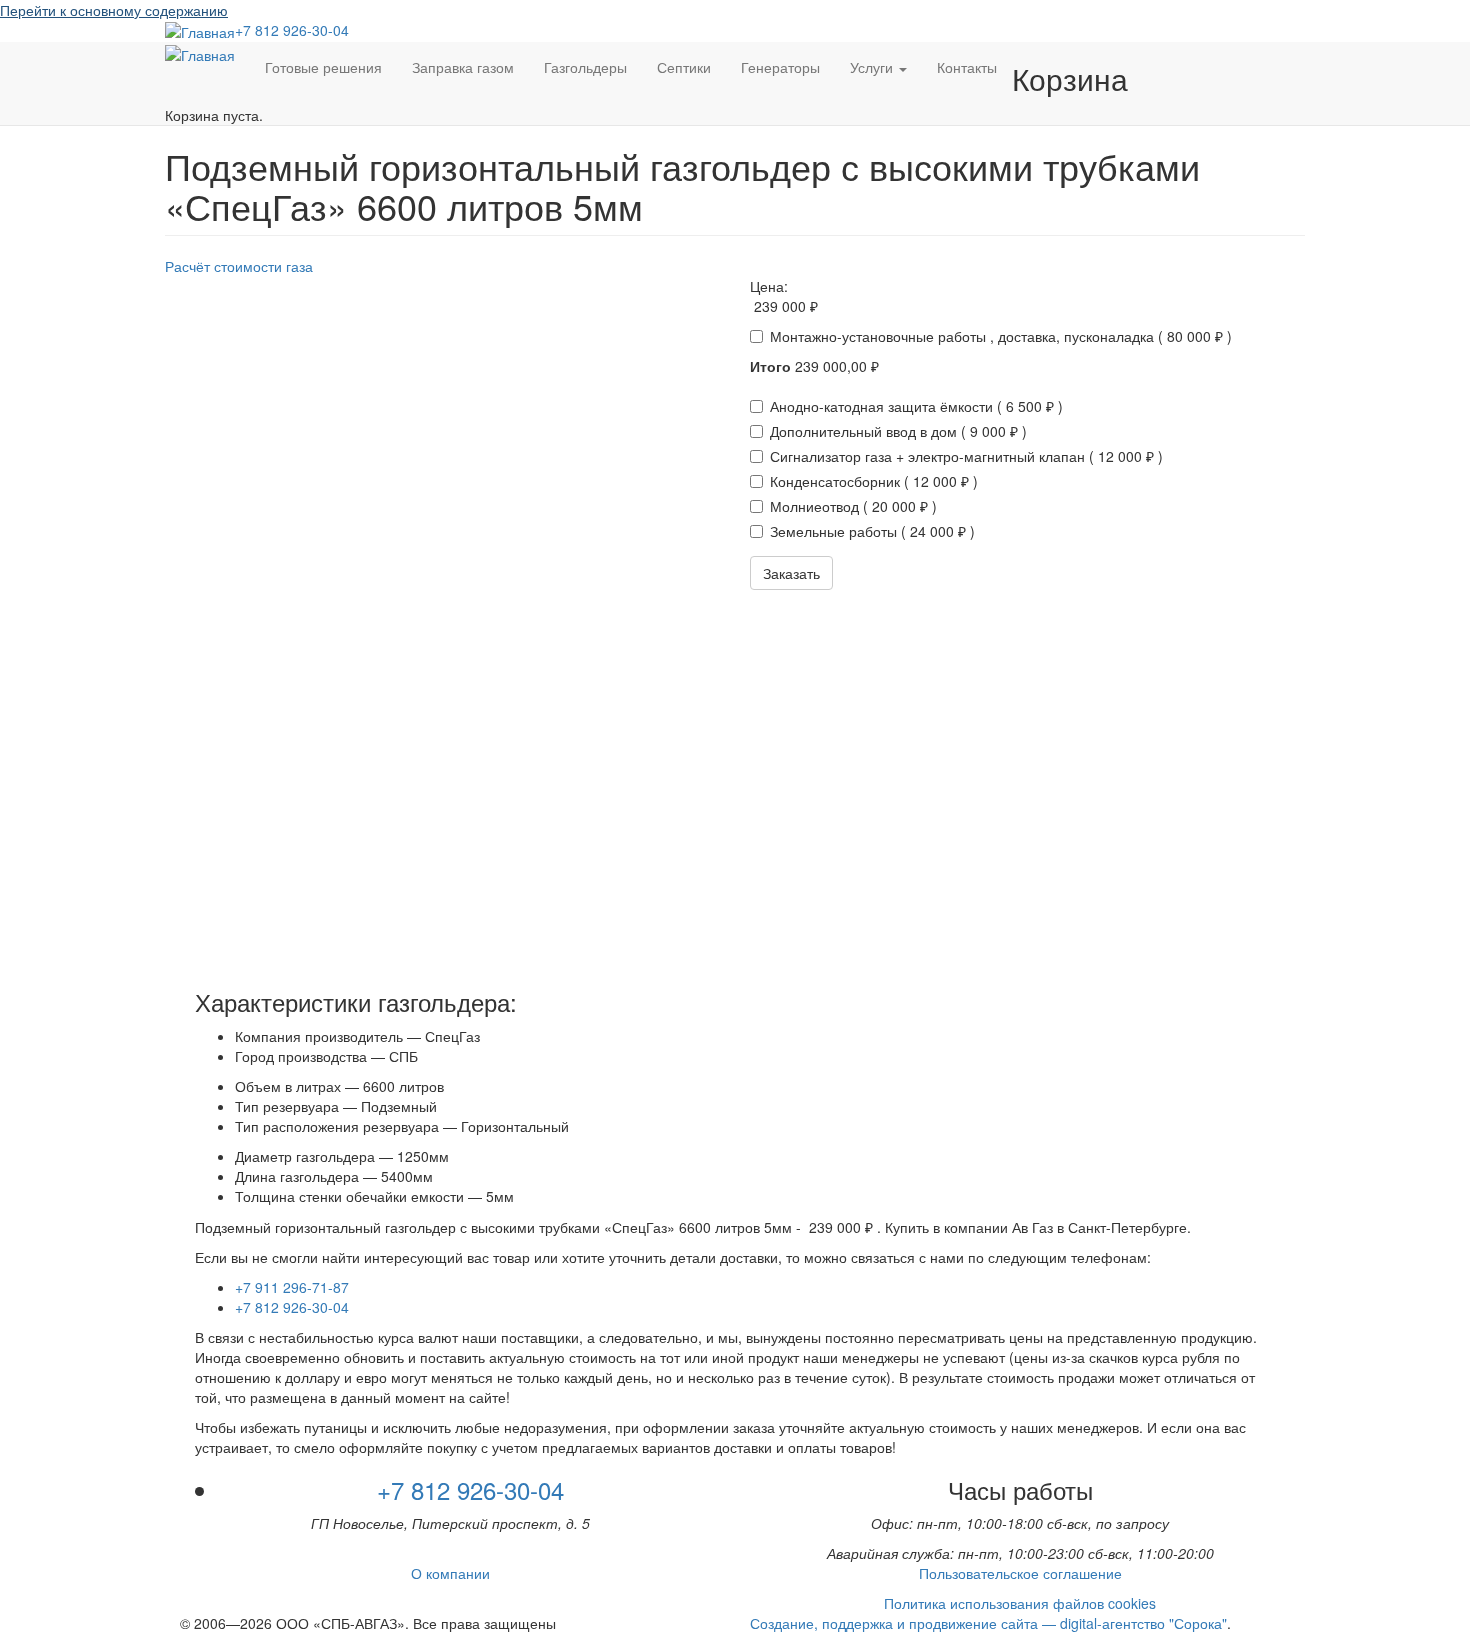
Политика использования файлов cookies (1020, 1603)
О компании (450, 1573)
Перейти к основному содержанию (114, 10)
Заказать (791, 573)
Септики (684, 67)
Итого (770, 366)
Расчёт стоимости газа (239, 266)
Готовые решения (323, 67)
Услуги (873, 67)
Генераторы (780, 67)
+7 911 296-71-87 (292, 1287)
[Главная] (200, 31)
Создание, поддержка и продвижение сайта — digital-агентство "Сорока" (988, 1623)
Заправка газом (463, 67)
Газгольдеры (585, 67)
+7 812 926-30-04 (292, 30)
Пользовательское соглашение (1020, 1573)
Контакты (967, 67)
